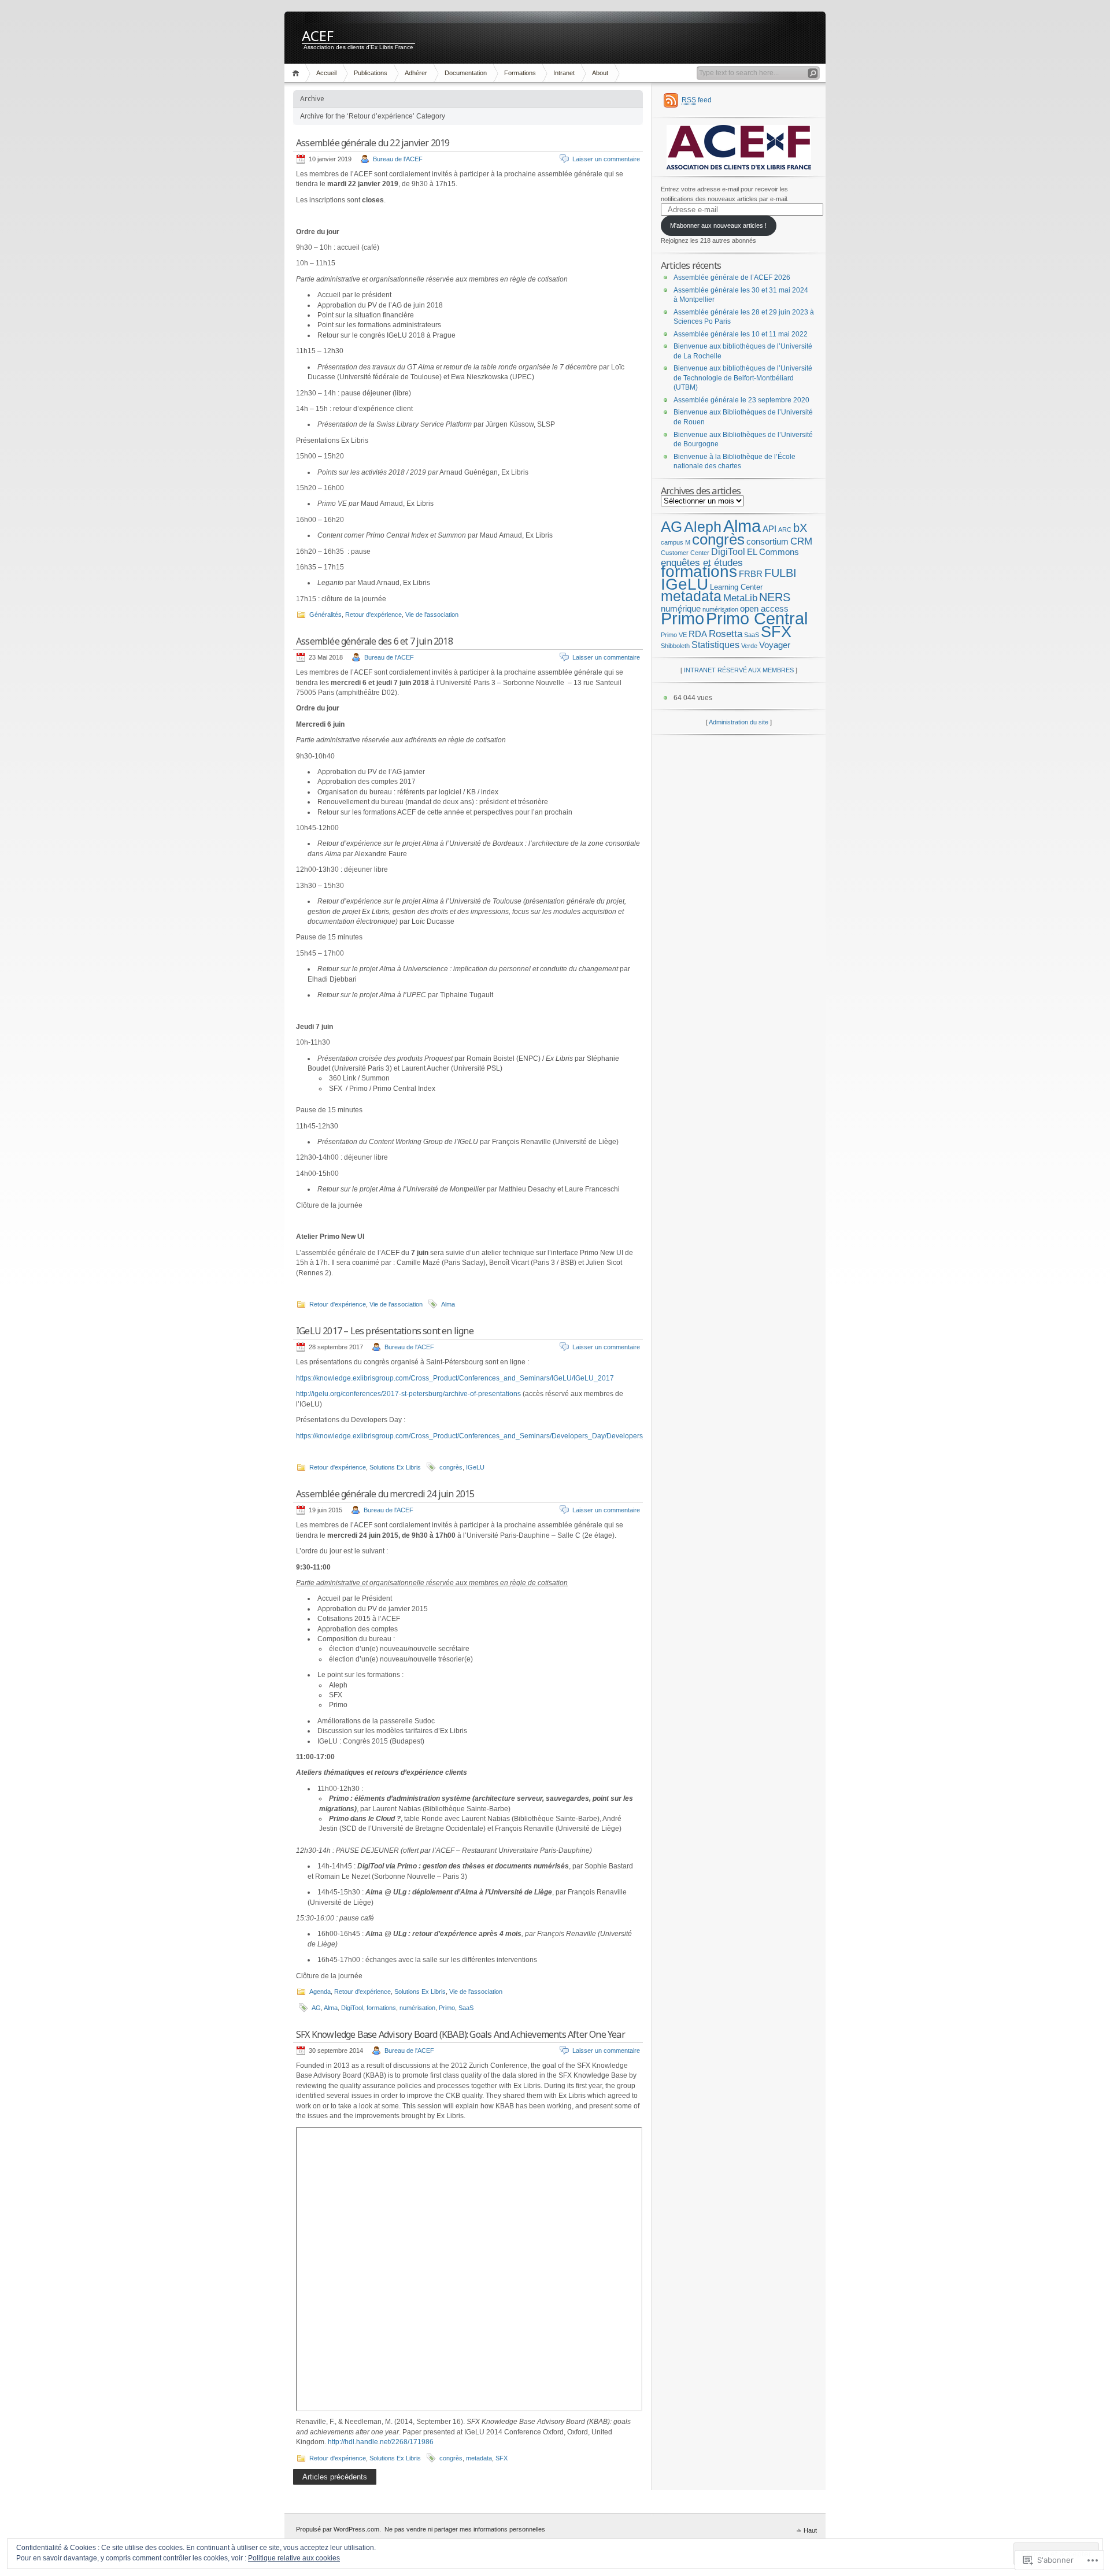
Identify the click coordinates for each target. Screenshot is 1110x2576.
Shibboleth (675, 646)
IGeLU (475, 1467)
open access (764, 609)
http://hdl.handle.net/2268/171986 (381, 2442)
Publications (371, 73)
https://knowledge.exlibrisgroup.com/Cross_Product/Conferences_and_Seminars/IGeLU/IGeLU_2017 (455, 1378)
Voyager (775, 645)
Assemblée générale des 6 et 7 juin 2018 (374, 641)
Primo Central (757, 619)
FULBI (780, 573)
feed (697, 100)
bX (800, 528)
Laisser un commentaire (606, 159)
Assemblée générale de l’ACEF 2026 (732, 277)
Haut (810, 2530)
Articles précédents (335, 2477)
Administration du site (739, 722)
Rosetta (726, 634)
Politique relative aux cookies (294, 2558)
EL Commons (773, 552)
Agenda (320, 1992)
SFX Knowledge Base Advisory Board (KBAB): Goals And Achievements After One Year (460, 2034)
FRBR (751, 574)
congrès (451, 1467)
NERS (775, 597)
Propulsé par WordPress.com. (338, 2529)
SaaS (466, 2008)
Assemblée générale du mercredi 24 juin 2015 (385, 1494)
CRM (801, 541)
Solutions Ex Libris (395, 1467)
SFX (502, 2458)
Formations (520, 73)
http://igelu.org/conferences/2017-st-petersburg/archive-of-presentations (408, 1394)
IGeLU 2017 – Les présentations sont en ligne (385, 1331)
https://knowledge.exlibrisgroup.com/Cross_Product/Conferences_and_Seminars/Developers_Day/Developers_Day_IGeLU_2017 (500, 1436)
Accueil (326, 73)
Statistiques (715, 645)
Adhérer (416, 73)
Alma (448, 1304)
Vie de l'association (432, 615)
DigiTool (352, 2008)
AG (316, 2008)
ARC (785, 530)
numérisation (417, 2008)
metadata (479, 2458)
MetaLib (740, 598)
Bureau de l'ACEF (398, 159)
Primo (447, 2008)
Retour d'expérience (373, 615)
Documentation (466, 73)
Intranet (564, 73)
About (600, 73)
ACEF (318, 35)
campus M (676, 542)
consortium (767, 542)
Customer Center (685, 553)
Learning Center (736, 587)
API (769, 529)
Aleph (703, 527)
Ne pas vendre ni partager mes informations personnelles (465, 2529)
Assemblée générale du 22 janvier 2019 (373, 143)
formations (381, 2008)
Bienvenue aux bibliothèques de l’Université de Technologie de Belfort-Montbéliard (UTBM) (743, 378)
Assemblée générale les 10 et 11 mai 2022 (741, 334)
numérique (681, 609)
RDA (698, 634)
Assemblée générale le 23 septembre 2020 (741, 400)
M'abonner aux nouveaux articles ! (718, 225)
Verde (749, 646)
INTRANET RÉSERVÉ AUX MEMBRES (739, 670)
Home (297, 73)
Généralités (325, 615)
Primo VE (674, 635)
